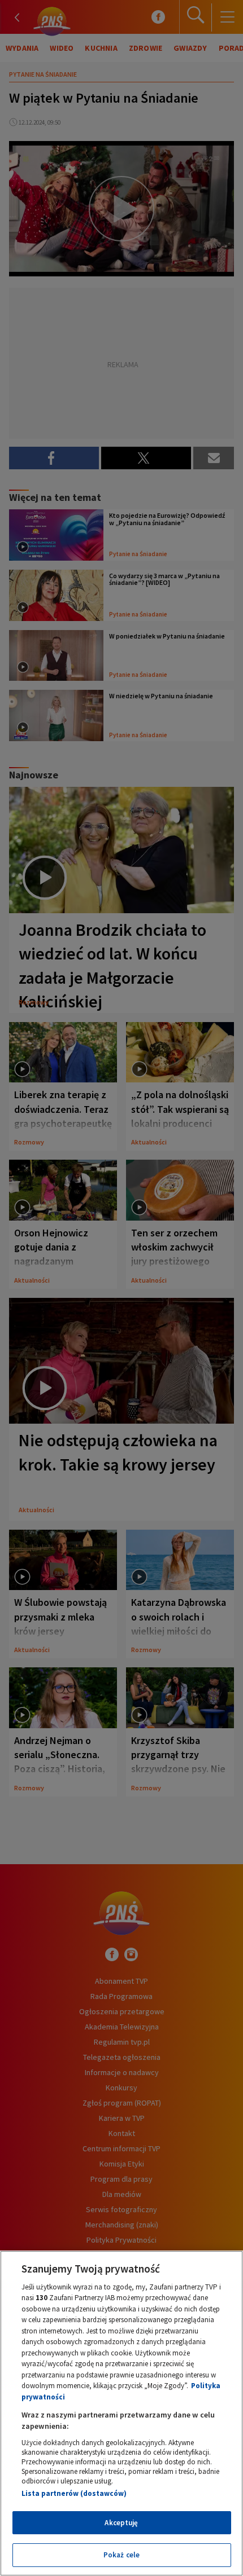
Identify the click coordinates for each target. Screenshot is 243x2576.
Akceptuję (121, 2523)
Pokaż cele (121, 2555)
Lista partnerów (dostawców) (74, 2493)
